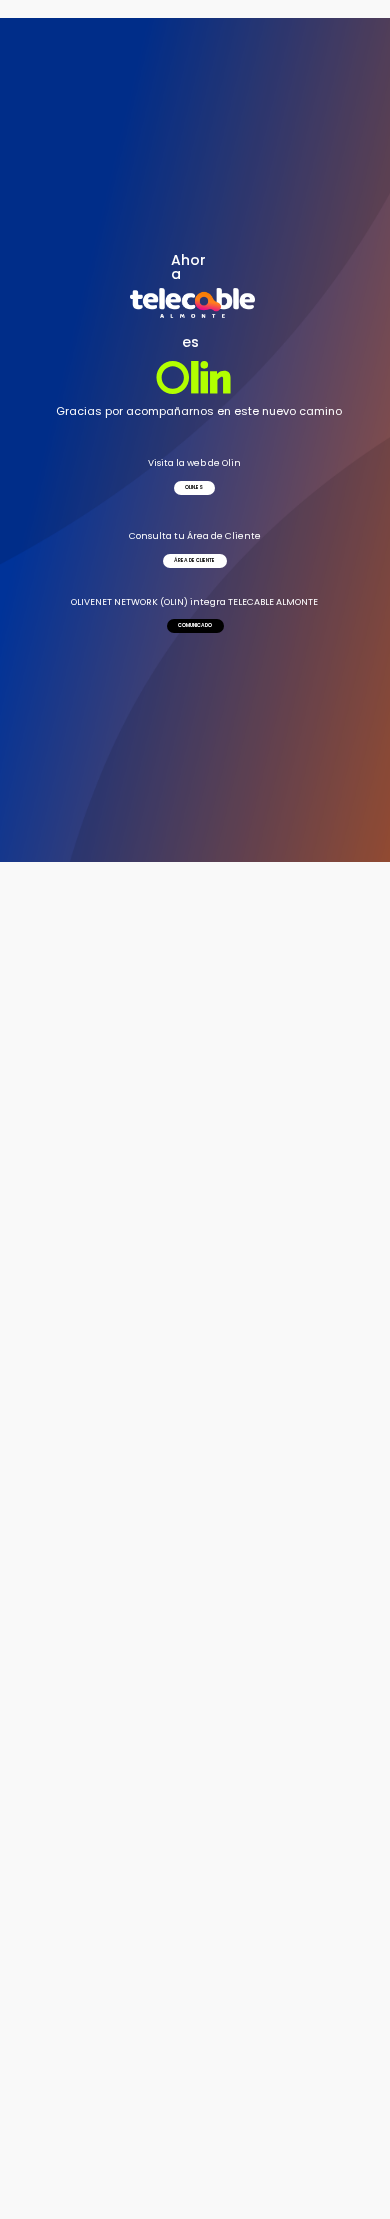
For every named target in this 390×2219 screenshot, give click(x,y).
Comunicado (195, 625)
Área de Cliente (195, 560)
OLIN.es (194, 487)
